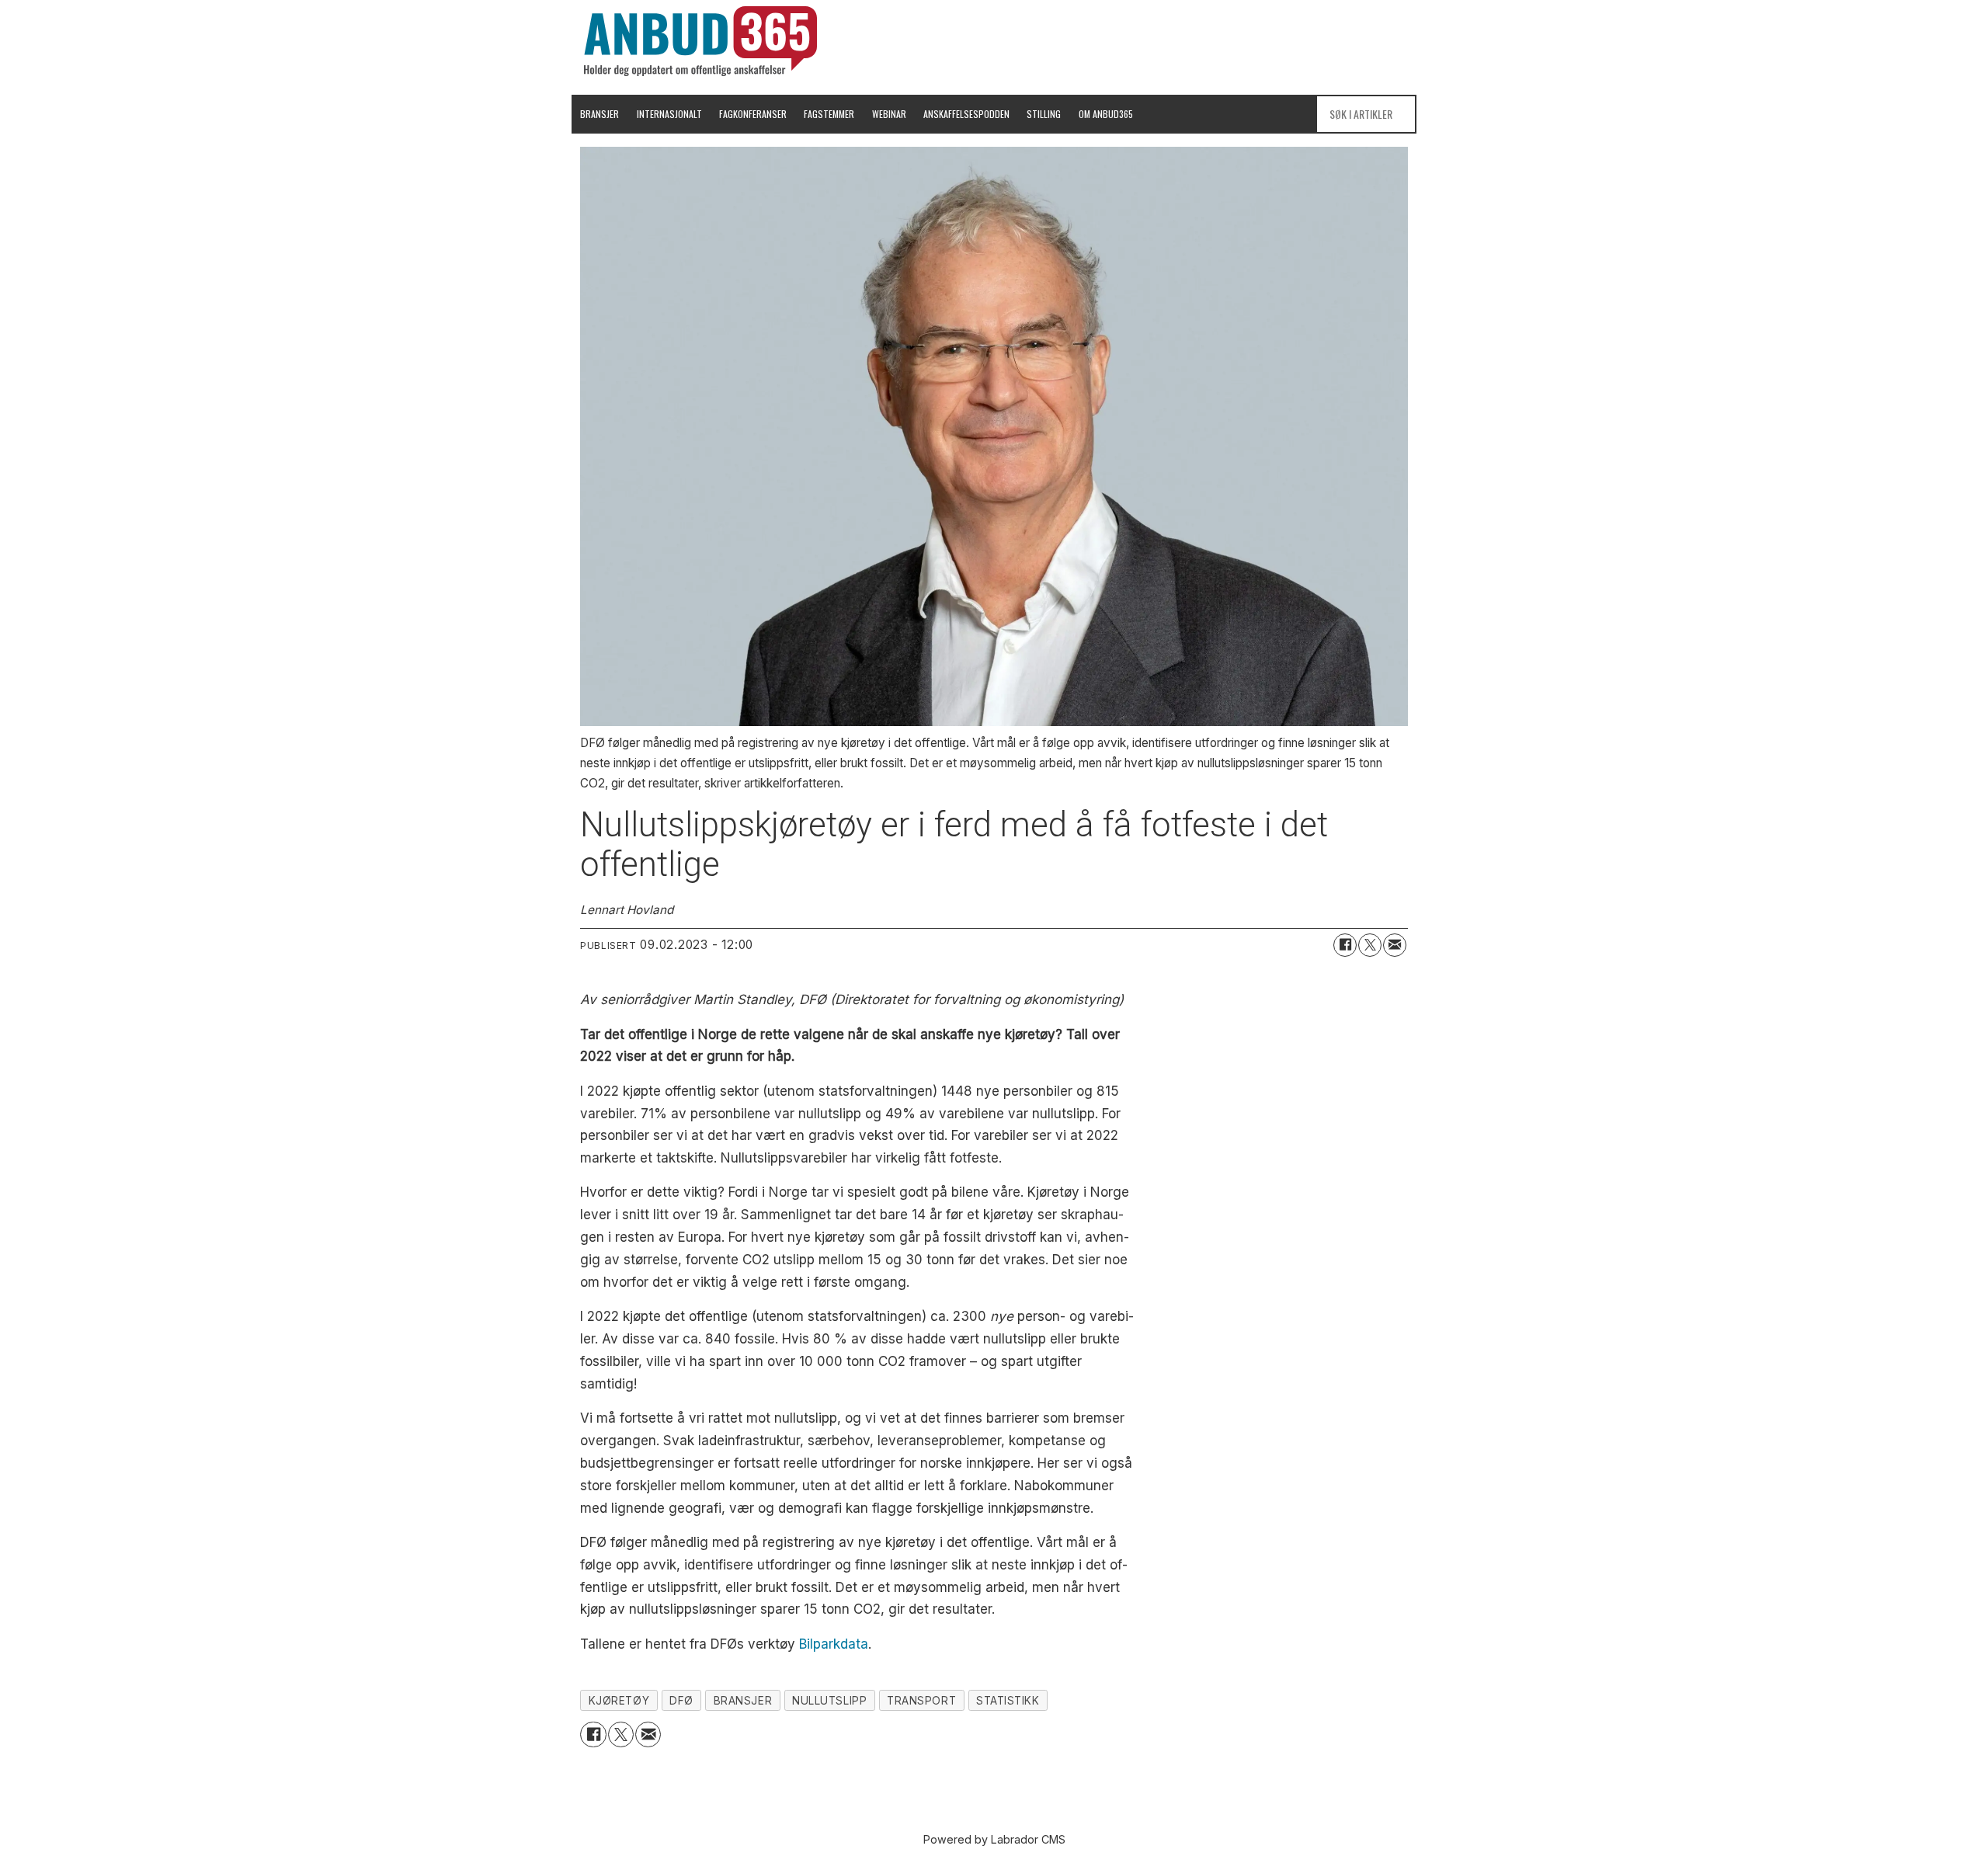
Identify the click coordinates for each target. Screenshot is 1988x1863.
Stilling (1044, 114)
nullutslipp (829, 1701)
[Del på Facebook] (1345, 945)
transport (921, 1701)
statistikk (1008, 1701)
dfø (681, 1701)
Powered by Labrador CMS (994, 1839)
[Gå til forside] (700, 41)
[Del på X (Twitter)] (1370, 945)
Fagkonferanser (753, 114)
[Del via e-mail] (1395, 945)
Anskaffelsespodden (966, 114)
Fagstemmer (829, 114)
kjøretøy (619, 1701)
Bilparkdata (834, 1644)
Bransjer (600, 114)
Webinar (889, 114)
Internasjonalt (669, 114)
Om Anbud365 (1106, 114)
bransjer (743, 1701)
